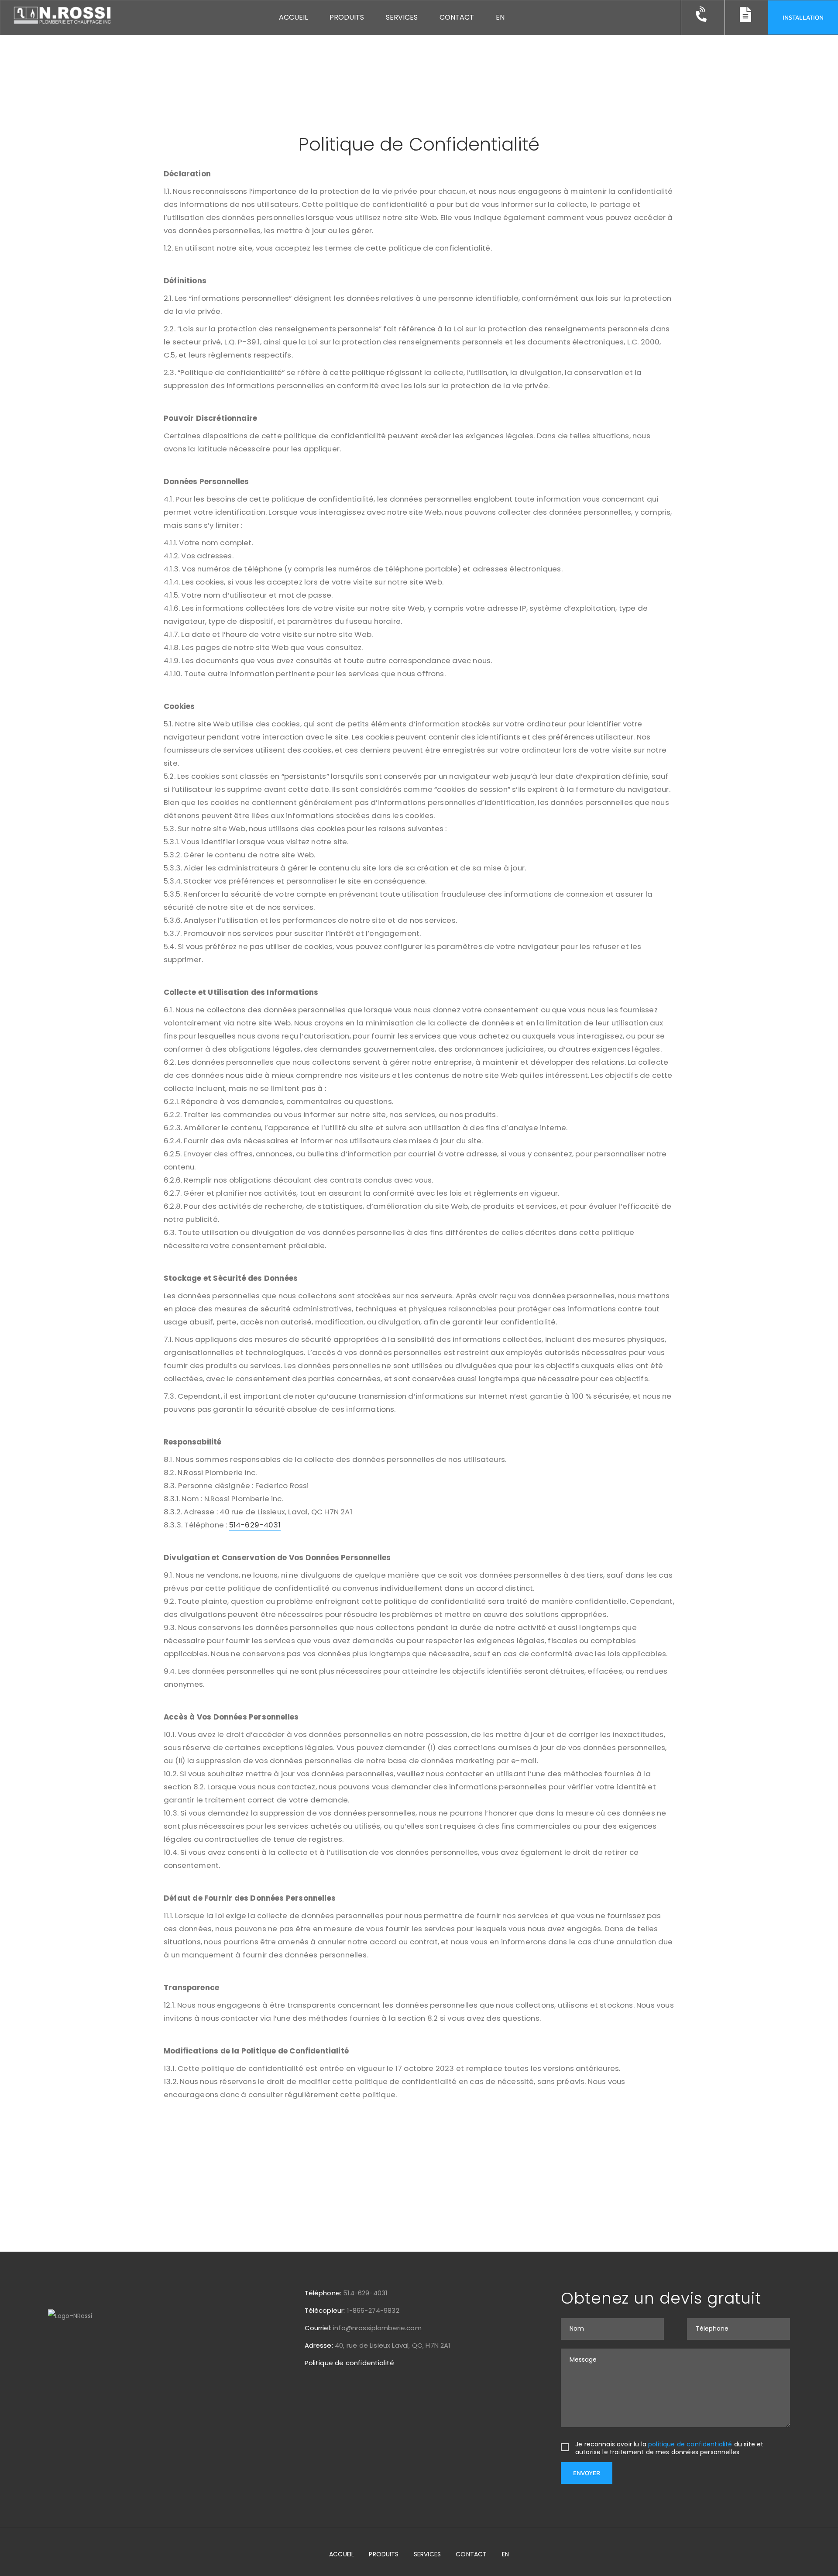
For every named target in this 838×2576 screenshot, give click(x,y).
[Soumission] (703, 18)
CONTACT (471, 2554)
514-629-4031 (255, 1525)
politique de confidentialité (690, 2444)
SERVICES (427, 2554)
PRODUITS (384, 2554)
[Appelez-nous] (746, 18)
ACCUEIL (342, 2554)
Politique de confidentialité (350, 2363)
